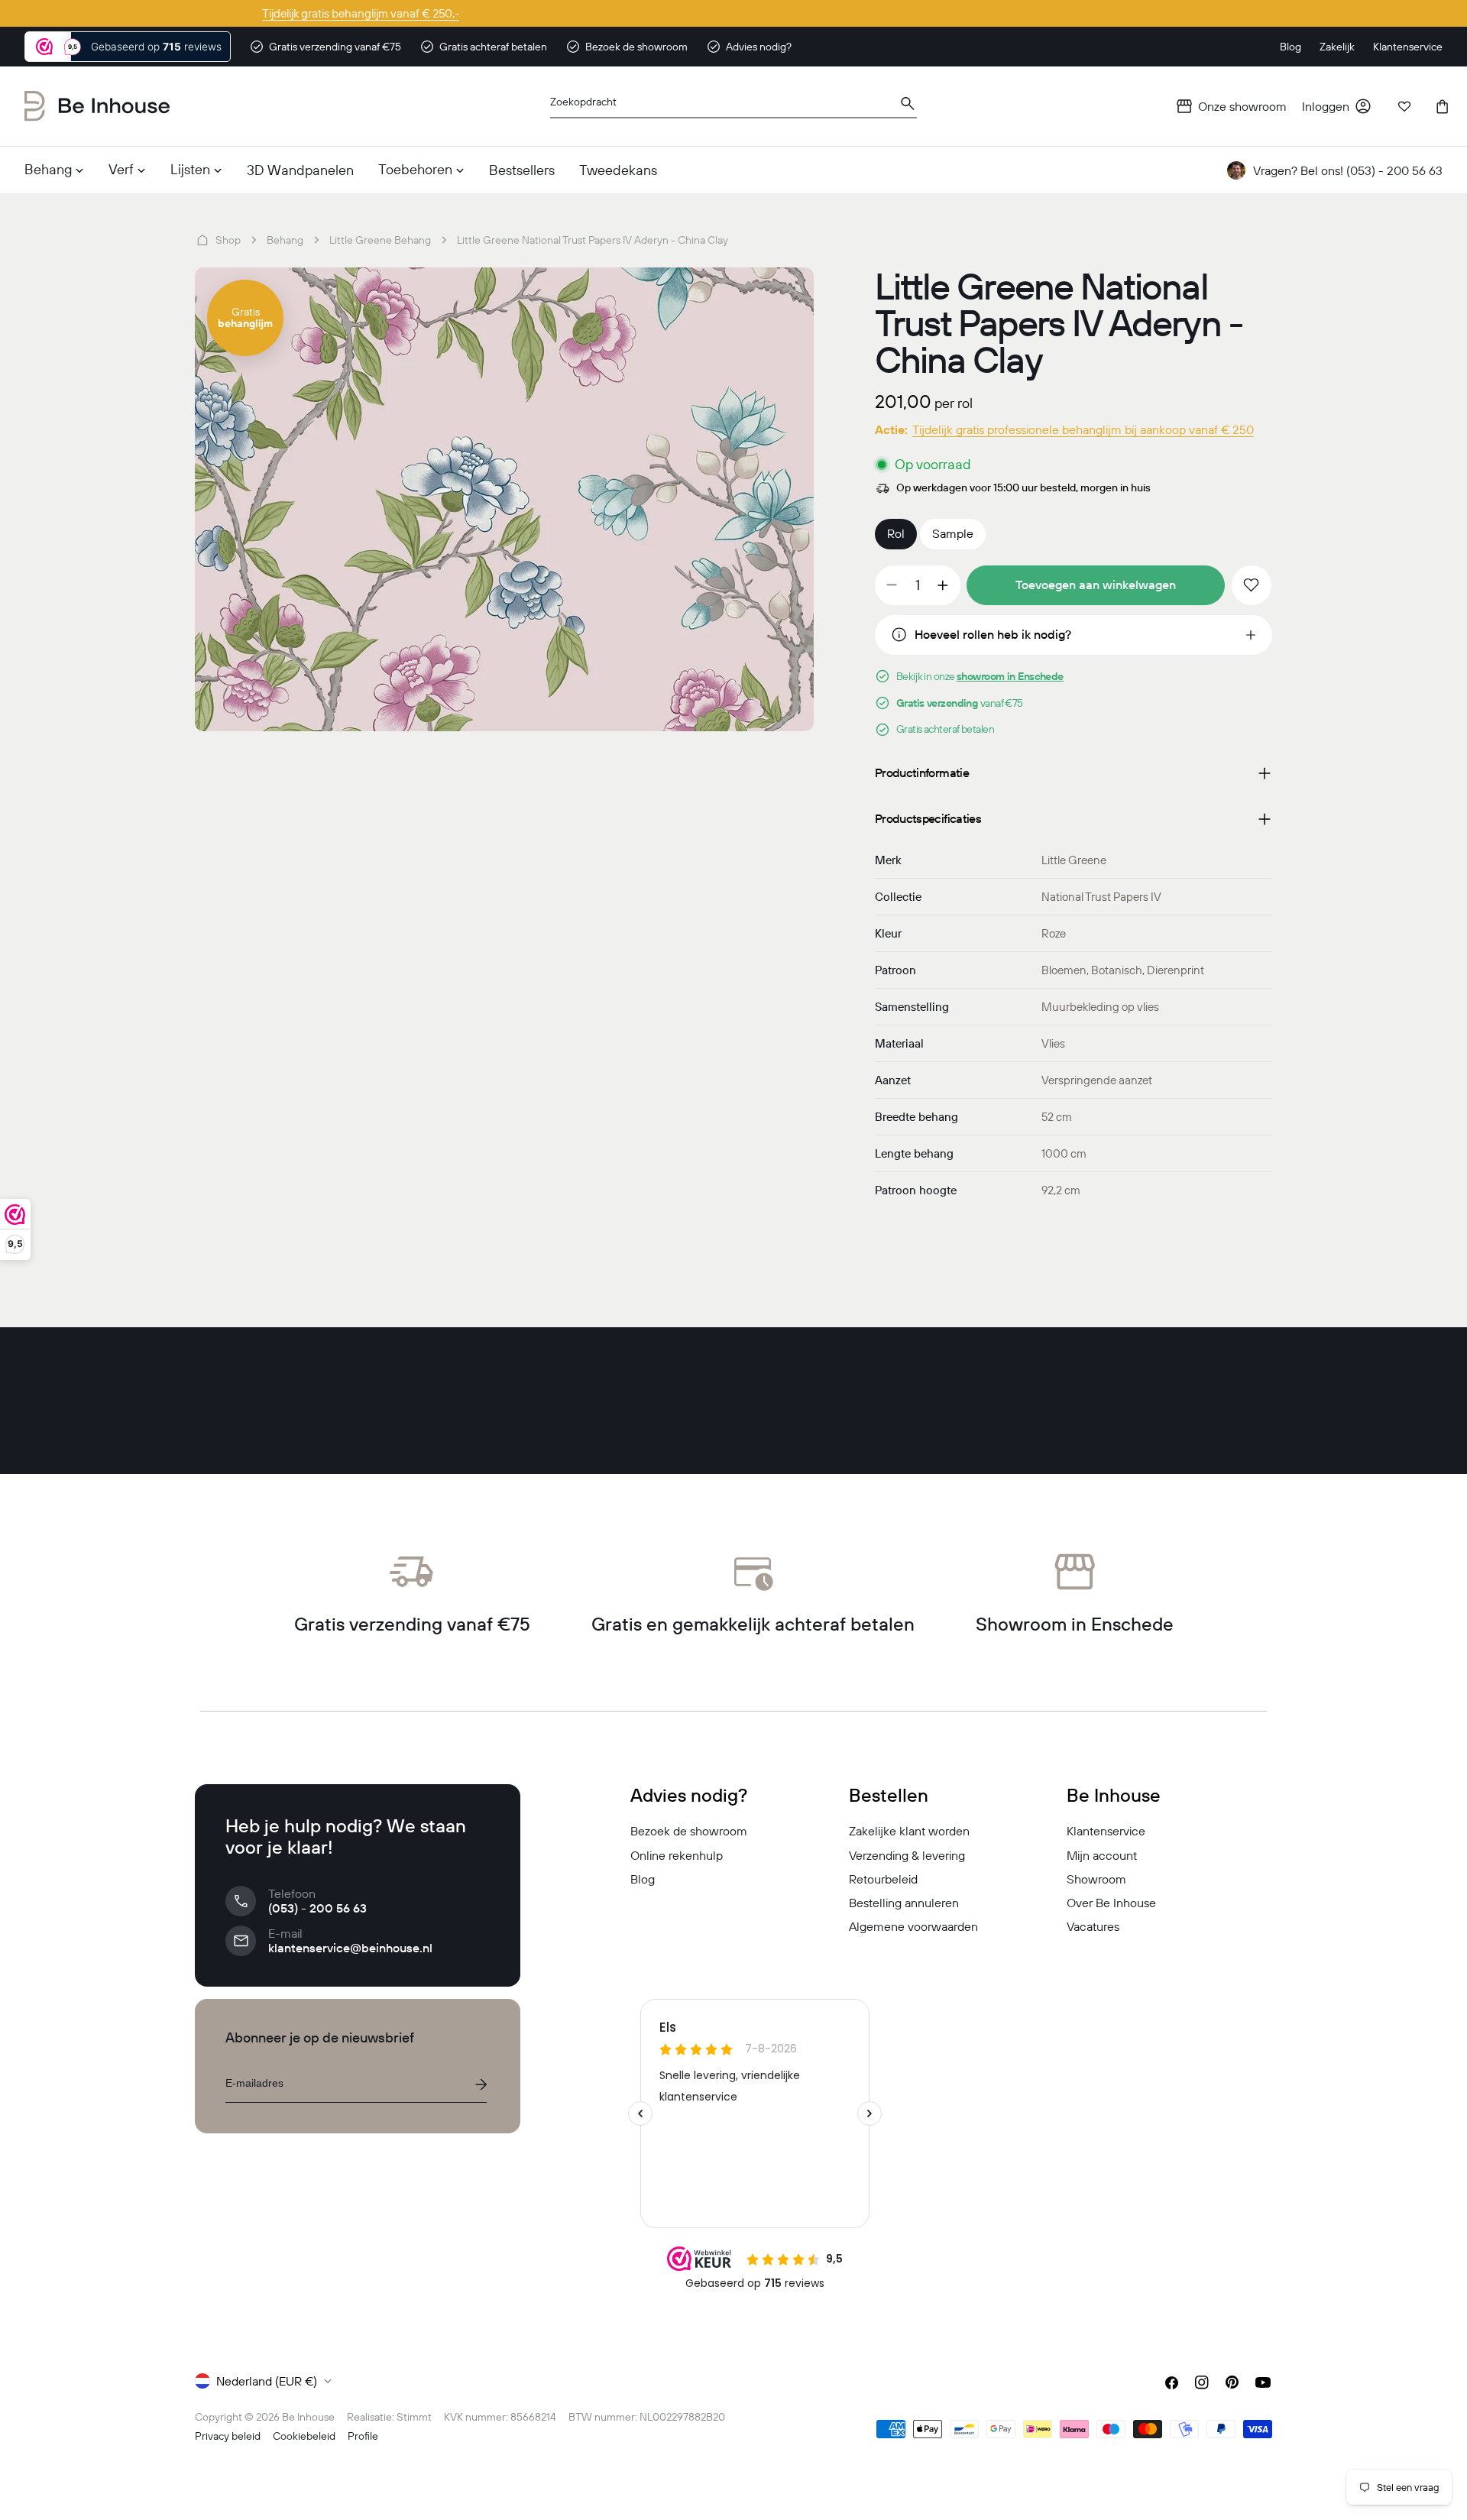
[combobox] (733, 107)
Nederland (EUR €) (267, 2381)
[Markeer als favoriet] (1252, 585)
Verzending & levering (907, 1855)
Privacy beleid (228, 2436)
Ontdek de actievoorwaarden (734, 13)
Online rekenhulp (677, 1855)
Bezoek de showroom (689, 1831)
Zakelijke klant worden (909, 1831)
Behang (285, 240)
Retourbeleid (883, 1879)
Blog (643, 1879)
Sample (953, 533)
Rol (896, 533)
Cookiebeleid (304, 2436)
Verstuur (481, 2084)
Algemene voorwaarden (913, 1926)
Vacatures (1093, 1926)
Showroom (1096, 1879)
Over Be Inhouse (1111, 1903)
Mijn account (1102, 1855)
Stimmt (414, 2417)
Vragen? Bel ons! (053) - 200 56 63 (1348, 170)
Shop (228, 240)
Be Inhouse (308, 2417)
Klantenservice (1106, 1831)
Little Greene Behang (380, 240)
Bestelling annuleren (904, 1903)
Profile (363, 2436)
